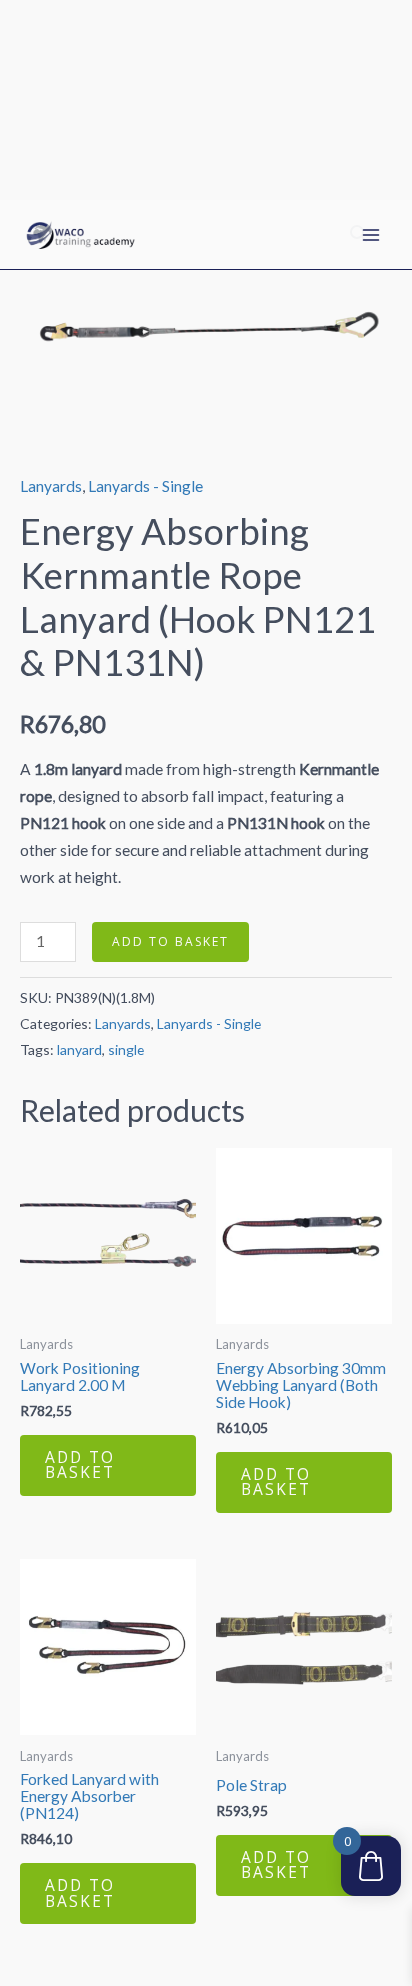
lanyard (79, 1049)
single (126, 1049)
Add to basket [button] (80, 1465)
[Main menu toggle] (371, 235)
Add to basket (170, 941)
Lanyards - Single (145, 486)
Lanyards (51, 486)
